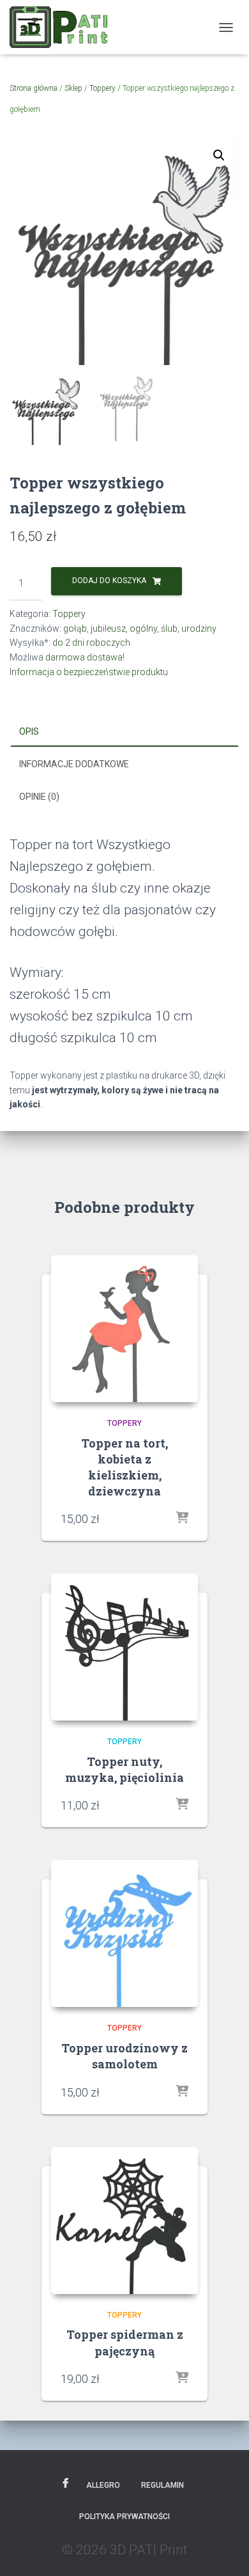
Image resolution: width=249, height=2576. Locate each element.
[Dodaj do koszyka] (182, 1518)
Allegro (103, 2485)
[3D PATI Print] (63, 27)
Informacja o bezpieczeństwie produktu (89, 672)
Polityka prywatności (124, 2517)
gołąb (75, 628)
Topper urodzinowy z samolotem (124, 2056)
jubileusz (108, 628)
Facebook (65, 2484)
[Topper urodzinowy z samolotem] (124, 1933)
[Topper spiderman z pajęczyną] (124, 2221)
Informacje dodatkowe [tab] (74, 764)
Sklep (73, 88)
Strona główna (34, 88)
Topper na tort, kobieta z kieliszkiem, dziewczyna (124, 1467)
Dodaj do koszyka (109, 581)
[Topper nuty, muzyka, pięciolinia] (124, 1647)
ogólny (143, 628)
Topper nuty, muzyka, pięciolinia (124, 1769)
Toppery (102, 88)
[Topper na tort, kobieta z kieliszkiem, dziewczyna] (124, 1329)
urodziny (199, 628)
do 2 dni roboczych (91, 643)
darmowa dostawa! (85, 657)
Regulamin (162, 2485)
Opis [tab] (29, 731)
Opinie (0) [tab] (39, 797)
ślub (169, 628)
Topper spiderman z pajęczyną (125, 2342)
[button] (219, 155)
